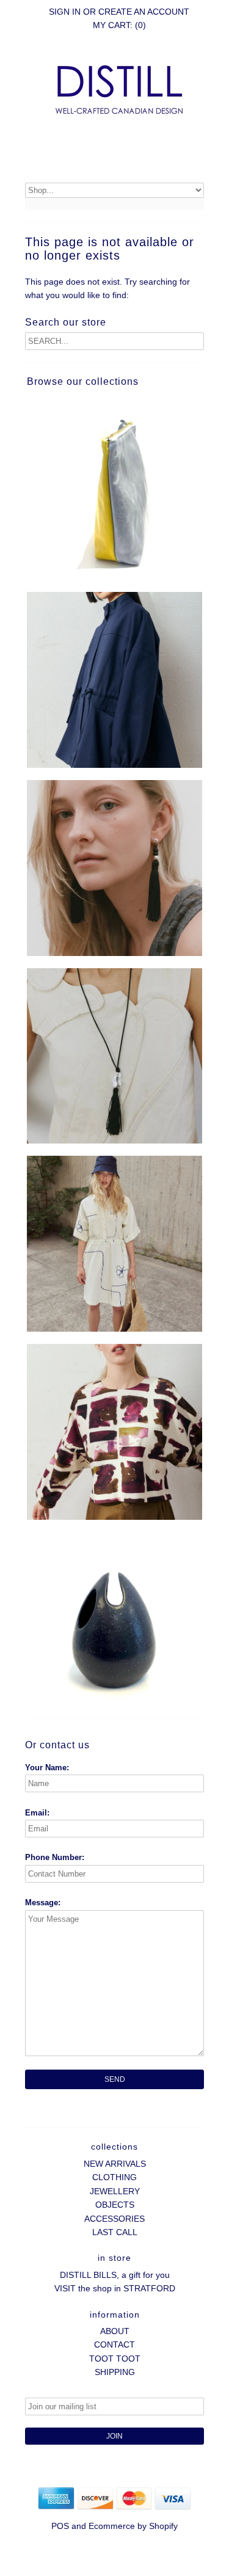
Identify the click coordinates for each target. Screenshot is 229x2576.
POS (60, 2526)
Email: (37, 1813)
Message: (43, 1903)
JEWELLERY (115, 2191)
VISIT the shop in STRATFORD (115, 2288)
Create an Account (144, 12)
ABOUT (115, 2331)
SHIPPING (115, 2372)
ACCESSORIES (114, 2219)
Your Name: (47, 1768)
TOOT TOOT (115, 2359)
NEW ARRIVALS (115, 2164)
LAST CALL (115, 2232)
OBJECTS (115, 2205)
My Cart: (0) (119, 25)
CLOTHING (114, 2177)
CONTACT (114, 2344)
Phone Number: (55, 1857)
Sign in (65, 12)
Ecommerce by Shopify (133, 2526)
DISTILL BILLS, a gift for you (115, 2275)
